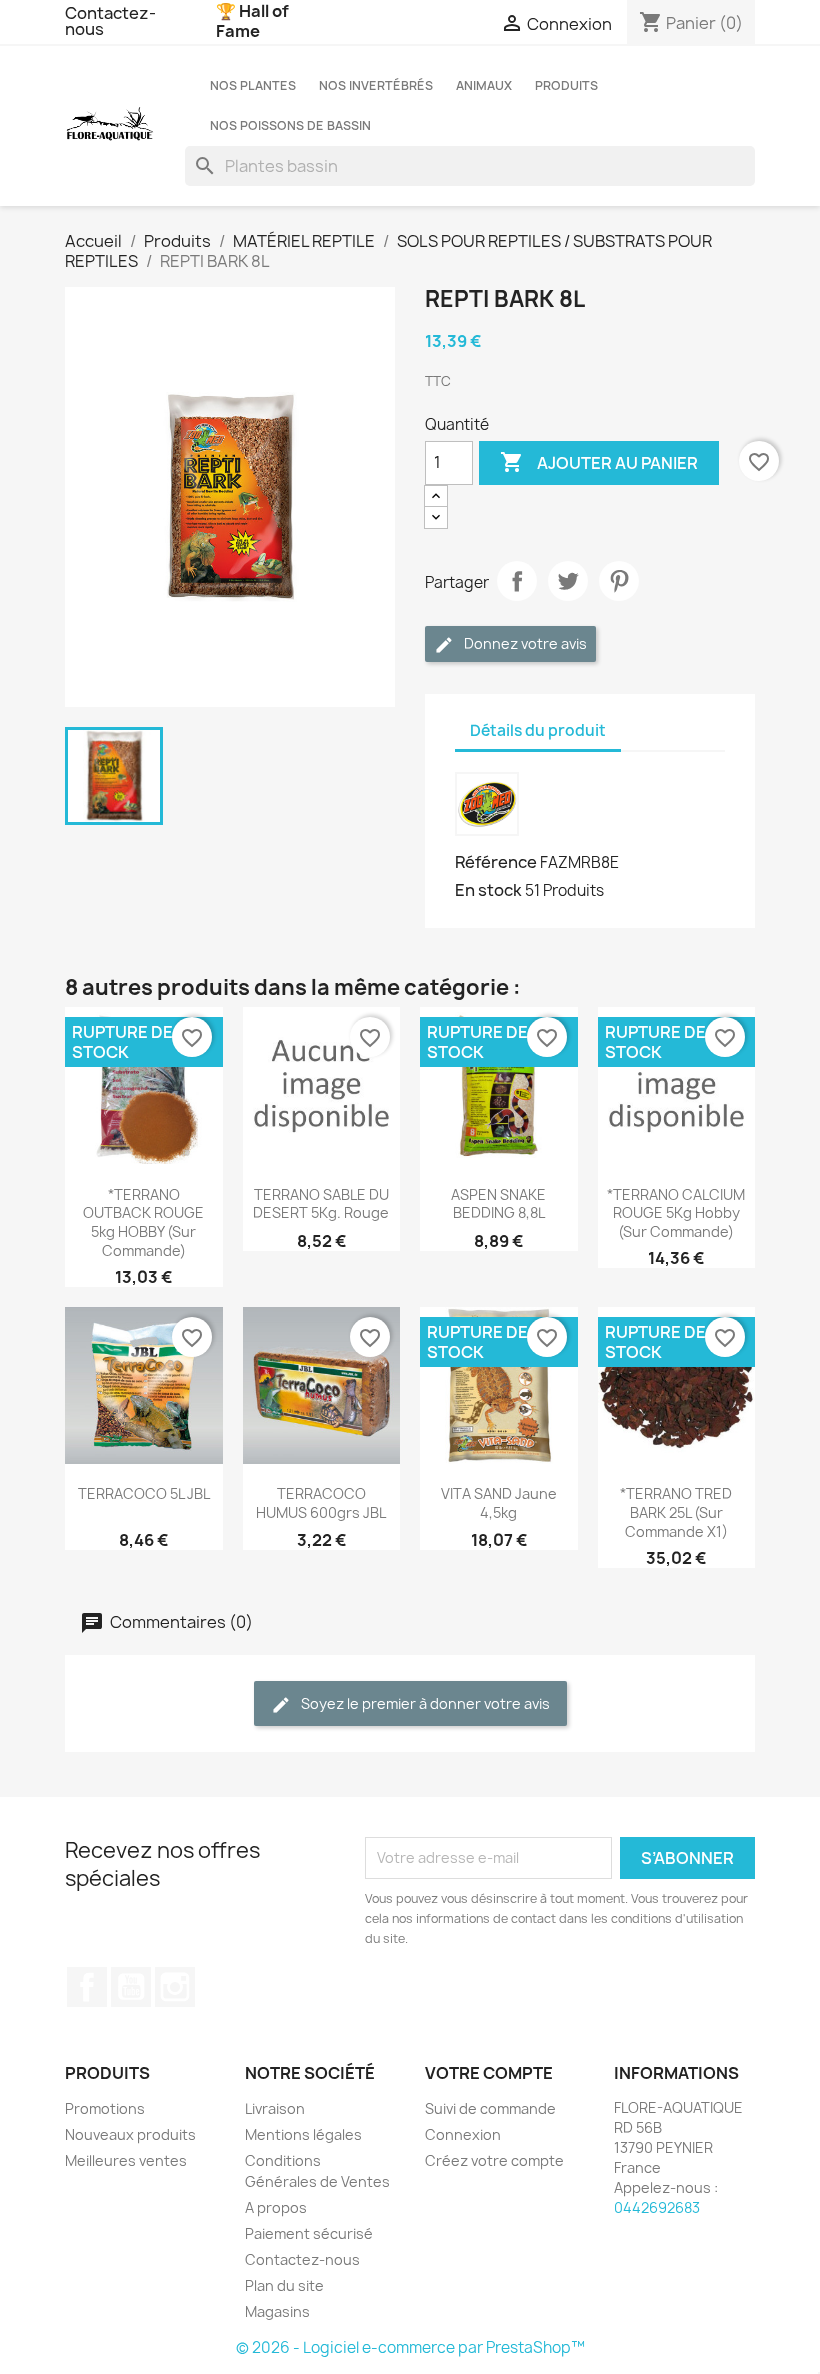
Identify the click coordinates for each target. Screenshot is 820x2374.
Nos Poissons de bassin (290, 125)
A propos (276, 2207)
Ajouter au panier (599, 462)
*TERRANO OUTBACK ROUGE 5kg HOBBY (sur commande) (143, 1222)
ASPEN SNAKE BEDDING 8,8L (498, 1204)
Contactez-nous (110, 21)
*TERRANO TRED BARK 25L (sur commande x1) (676, 1512)
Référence (496, 862)
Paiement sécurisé (309, 2233)
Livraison (275, 2108)
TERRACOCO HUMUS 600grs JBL (321, 1503)
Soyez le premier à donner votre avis (424, 1703)
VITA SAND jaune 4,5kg (499, 1503)
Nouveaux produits (130, 2134)
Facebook (87, 1987)
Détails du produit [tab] (538, 730)
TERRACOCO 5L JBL (144, 1493)
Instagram (175, 1987)
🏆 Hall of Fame (252, 21)
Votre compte (489, 2073)
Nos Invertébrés (376, 85)
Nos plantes (253, 85)
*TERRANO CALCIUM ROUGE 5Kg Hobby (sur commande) (676, 1213)
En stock (488, 890)
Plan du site (284, 2285)
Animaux (484, 85)
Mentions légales (303, 2134)
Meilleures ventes (126, 2160)
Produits (566, 85)
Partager (517, 581)
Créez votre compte (494, 2160)
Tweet (568, 581)
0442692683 (657, 2207)
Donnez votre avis (524, 643)
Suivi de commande (490, 2108)
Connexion (463, 2134)
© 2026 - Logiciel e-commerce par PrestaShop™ (410, 2347)
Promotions (105, 2108)
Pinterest (619, 581)
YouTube (131, 1987)
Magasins (277, 2311)
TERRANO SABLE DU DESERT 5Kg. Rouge (321, 1204)
